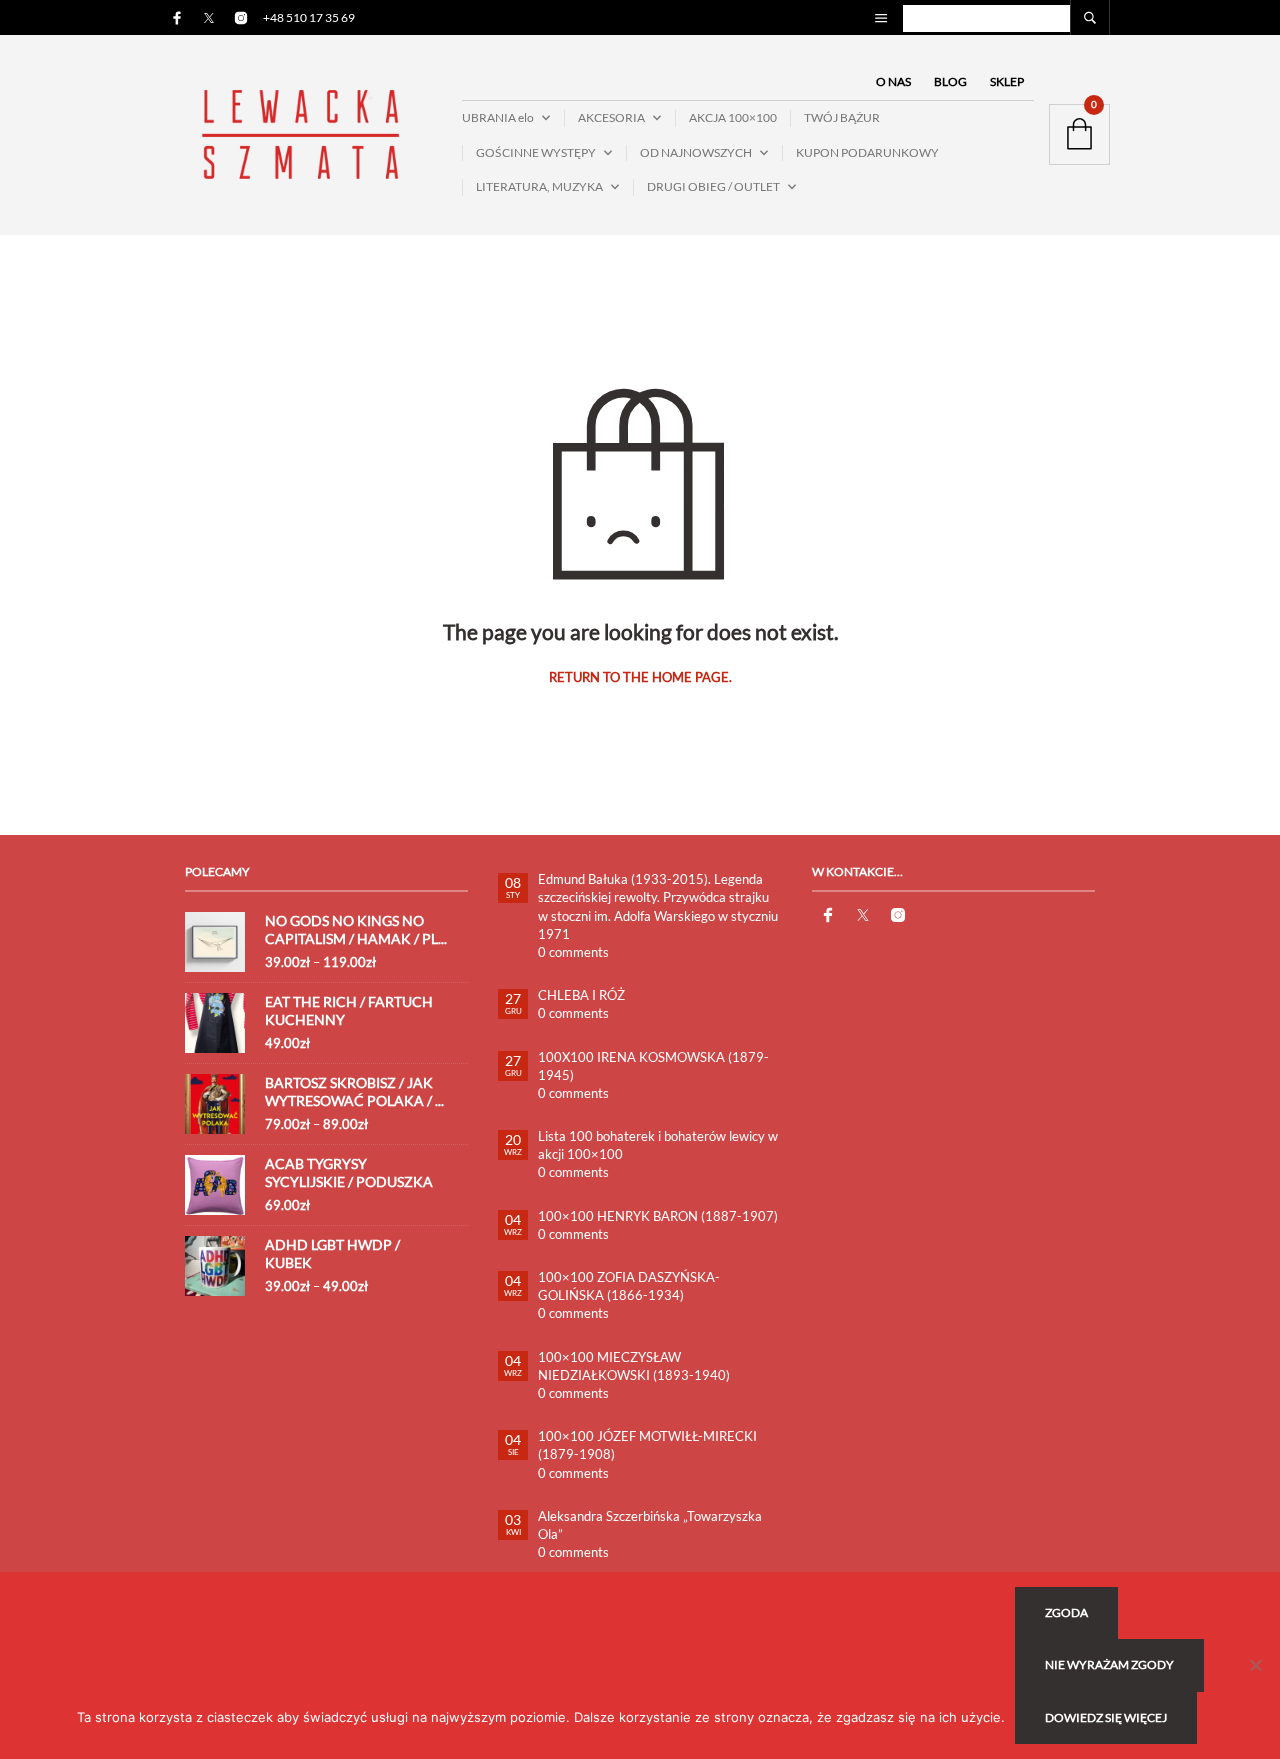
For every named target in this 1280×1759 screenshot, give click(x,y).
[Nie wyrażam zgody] (1255, 1665)
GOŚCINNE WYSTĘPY (536, 152)
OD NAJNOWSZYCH (696, 152)
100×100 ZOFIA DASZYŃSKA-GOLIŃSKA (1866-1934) (629, 1286)
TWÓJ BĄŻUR (842, 117)
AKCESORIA (611, 117)
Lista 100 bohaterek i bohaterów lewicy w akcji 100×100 (658, 1145)
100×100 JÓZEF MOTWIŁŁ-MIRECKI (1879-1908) (647, 1445)
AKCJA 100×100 (733, 117)
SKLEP (1007, 81)
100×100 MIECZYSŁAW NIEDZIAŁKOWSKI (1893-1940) (634, 1366)
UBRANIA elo (498, 117)
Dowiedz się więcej (1106, 1717)
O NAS (893, 81)
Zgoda (1066, 1612)
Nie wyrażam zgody (1109, 1664)
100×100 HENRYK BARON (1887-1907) (658, 1216)
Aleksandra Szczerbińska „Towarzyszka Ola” (650, 1525)
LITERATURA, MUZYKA (539, 186)
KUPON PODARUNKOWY (867, 152)
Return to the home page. (640, 677)
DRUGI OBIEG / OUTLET (713, 186)
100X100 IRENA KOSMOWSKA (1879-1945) (653, 1066)
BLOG (950, 81)
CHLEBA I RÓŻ (581, 995)
